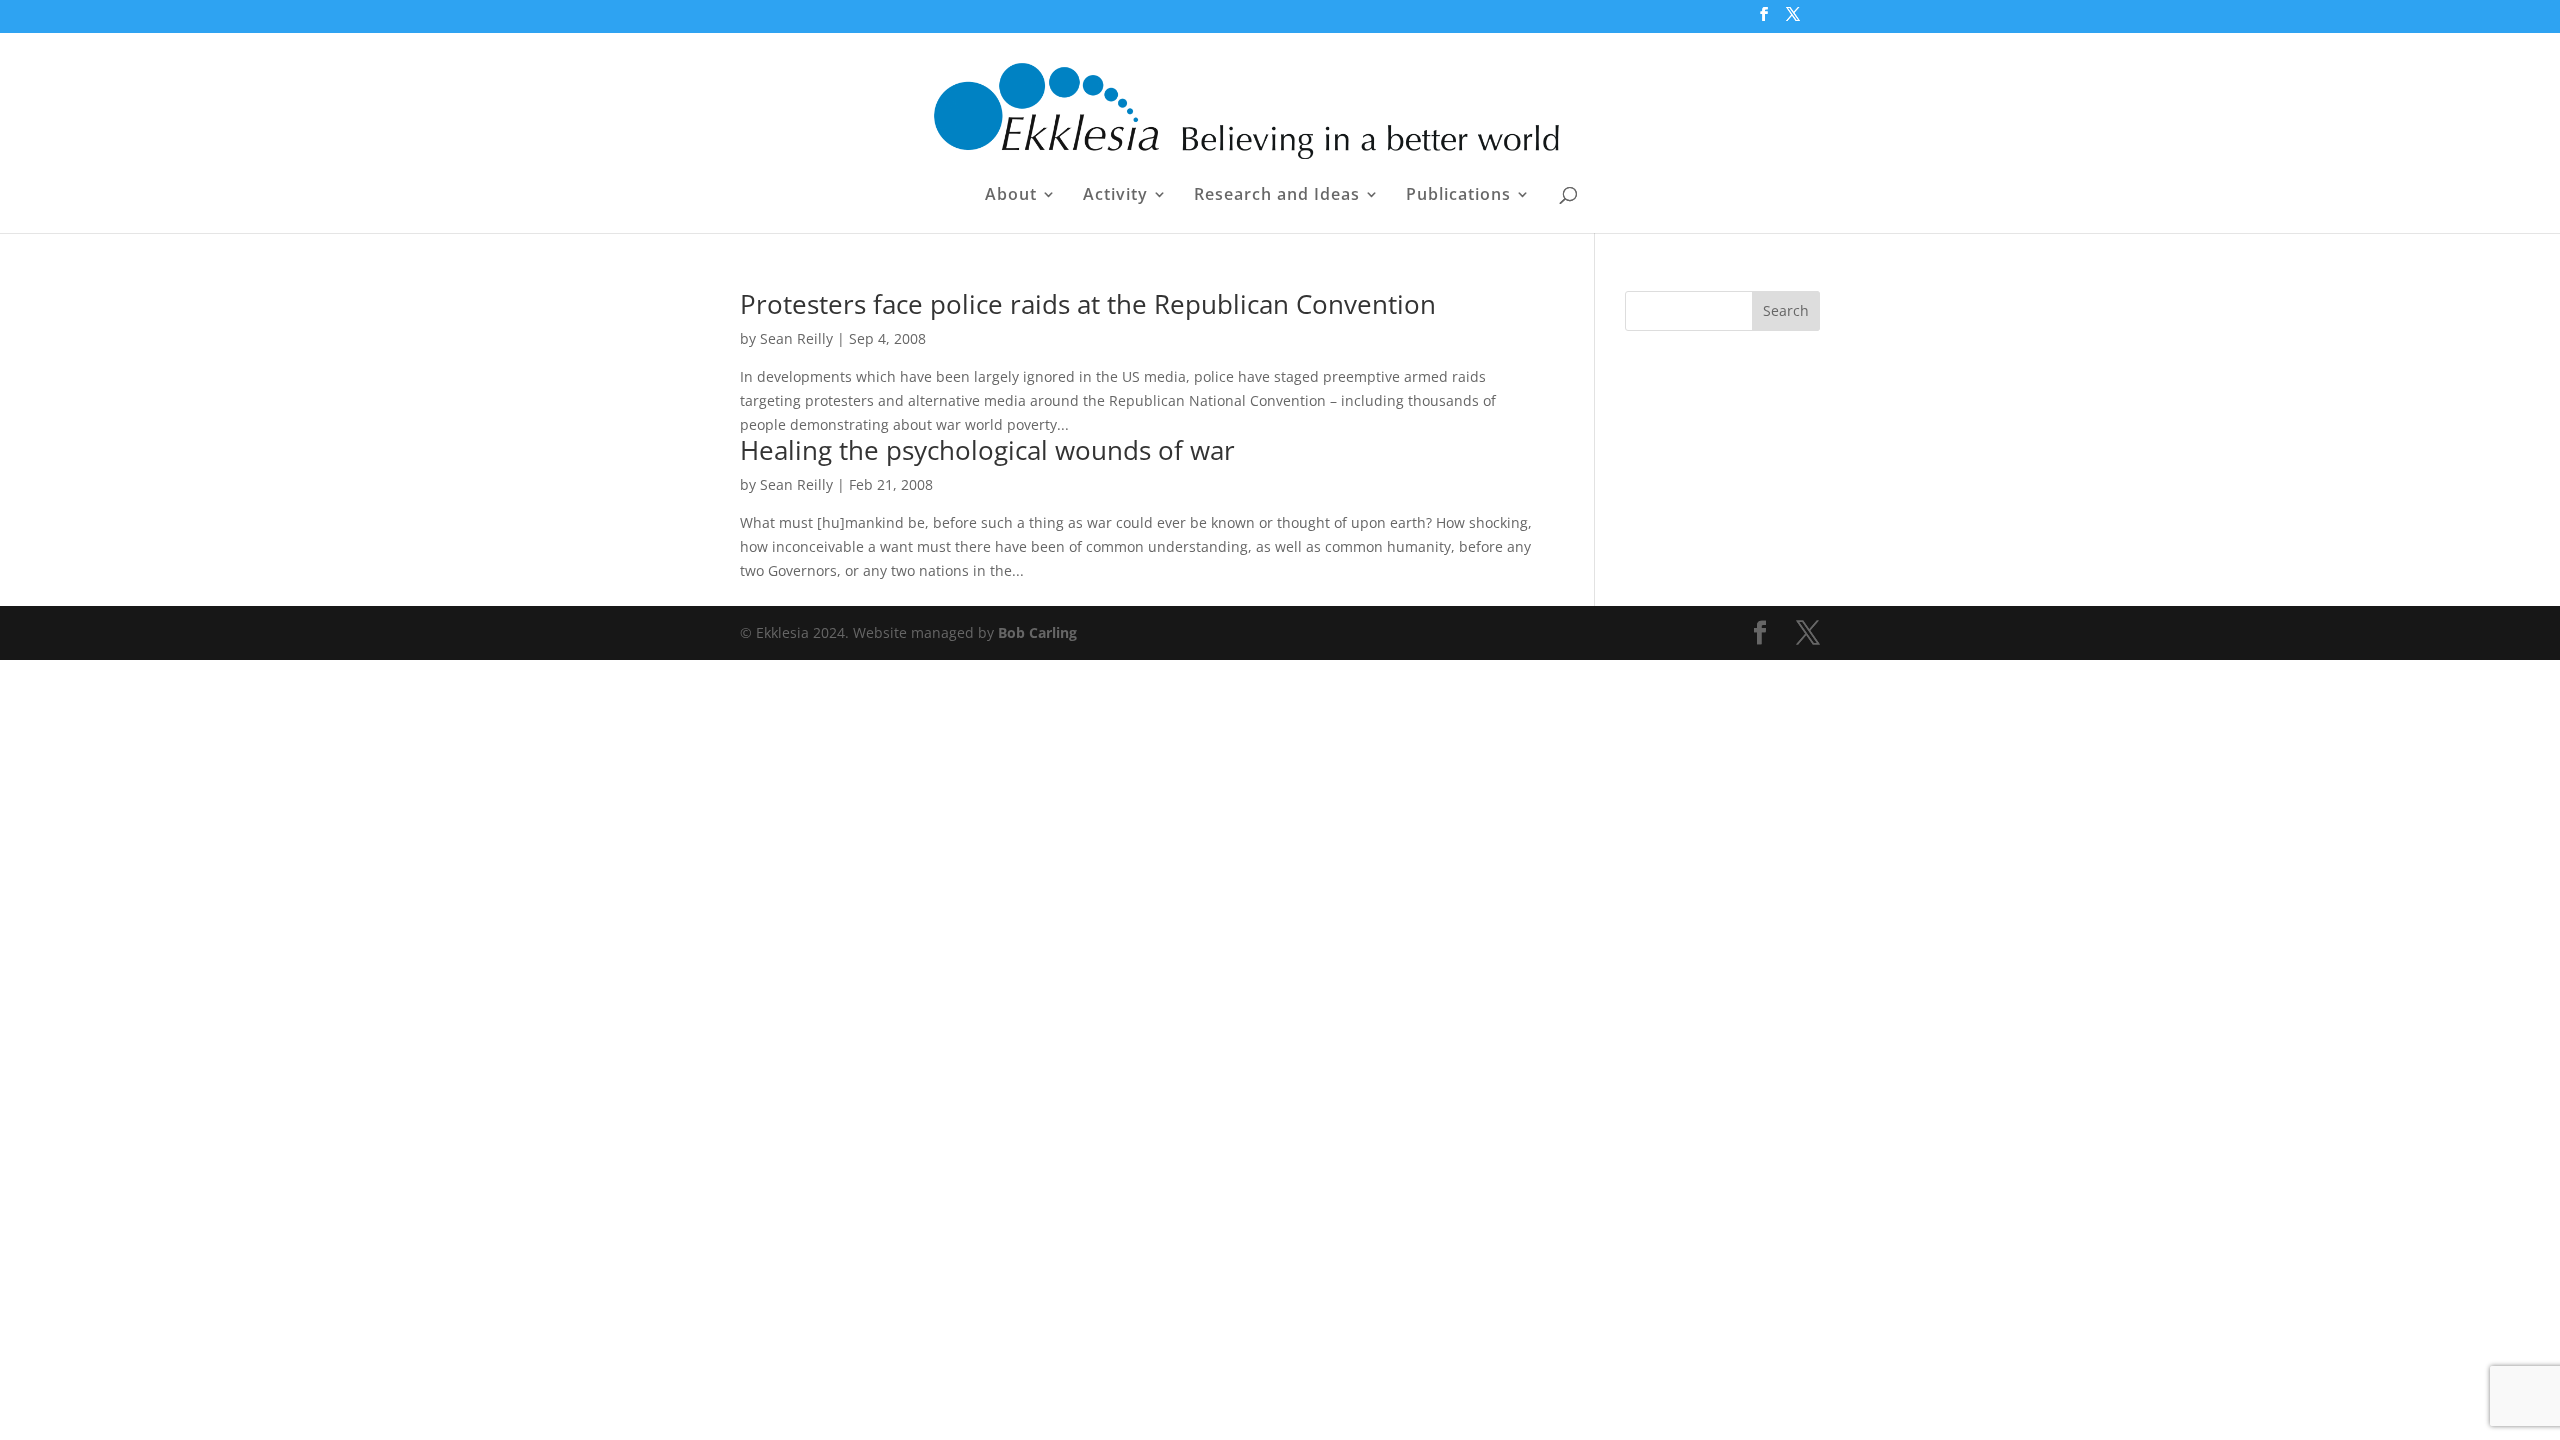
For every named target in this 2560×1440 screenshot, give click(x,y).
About (1011, 196)
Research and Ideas (1277, 196)
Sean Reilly (796, 338)
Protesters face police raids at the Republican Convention (1088, 304)
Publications (1458, 196)
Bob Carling (1037, 632)
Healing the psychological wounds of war (987, 450)
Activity (1115, 196)
